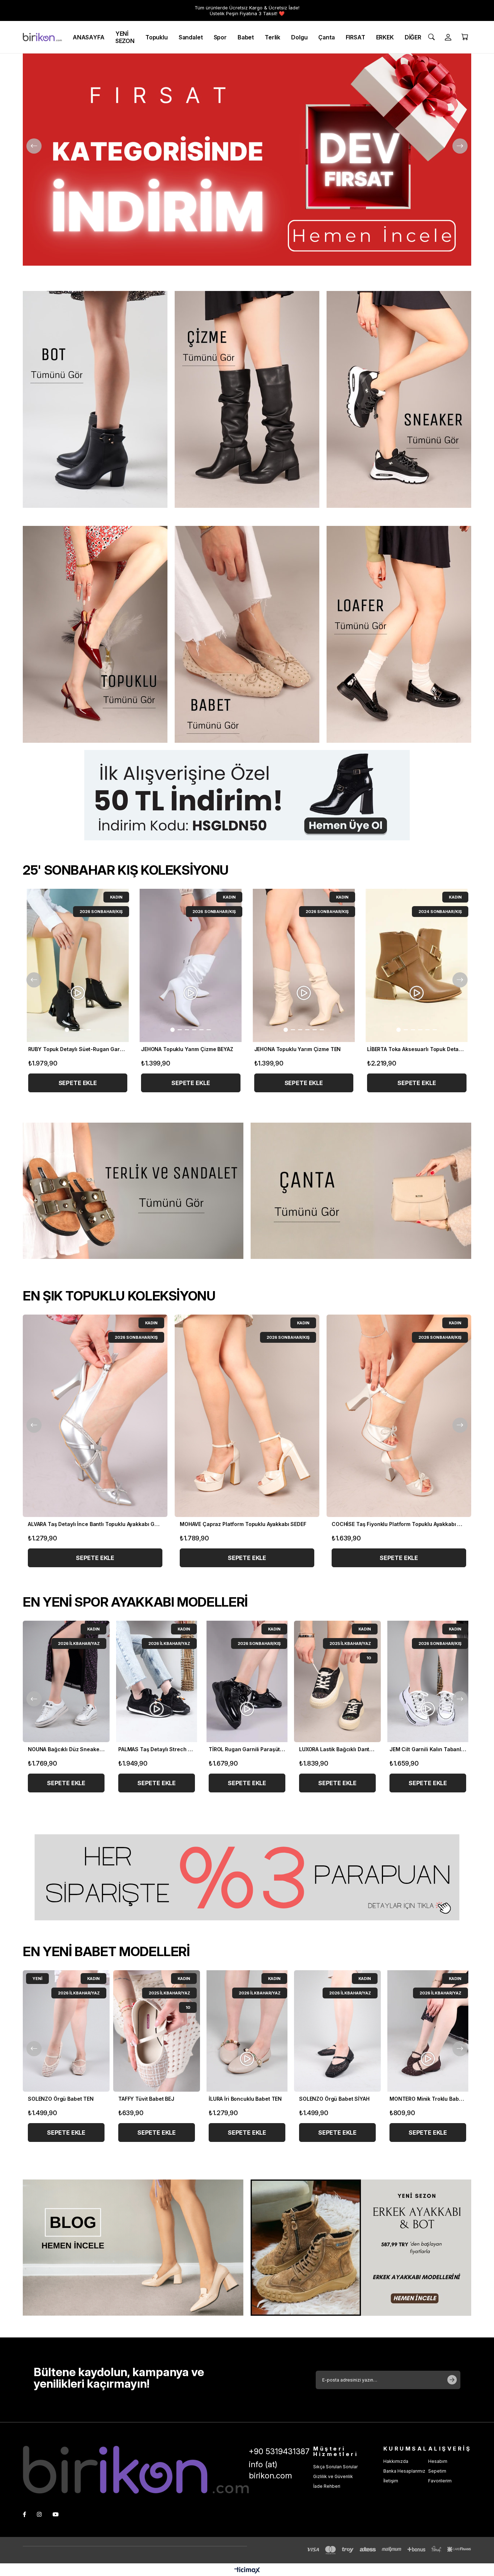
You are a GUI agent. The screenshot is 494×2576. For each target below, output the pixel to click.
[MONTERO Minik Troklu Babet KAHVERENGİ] (158, 2031)
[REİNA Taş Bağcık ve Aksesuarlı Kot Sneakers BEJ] (337, 1681)
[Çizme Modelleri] (247, 399)
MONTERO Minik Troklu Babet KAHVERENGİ (158, 2099)
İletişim (391, 2481)
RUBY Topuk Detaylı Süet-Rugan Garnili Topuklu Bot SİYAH (417, 1049)
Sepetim (437, 2471)
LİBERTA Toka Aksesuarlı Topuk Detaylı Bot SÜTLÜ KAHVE (191, 1049)
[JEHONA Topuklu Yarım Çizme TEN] (78, 965)
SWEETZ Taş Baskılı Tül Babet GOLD (430, 2099)
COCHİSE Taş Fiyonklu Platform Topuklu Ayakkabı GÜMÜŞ (95, 1524)
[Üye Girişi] (448, 37)
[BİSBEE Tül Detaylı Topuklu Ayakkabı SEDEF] (399, 1416)
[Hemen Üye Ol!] (247, 795)
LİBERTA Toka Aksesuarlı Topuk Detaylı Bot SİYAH (304, 1049)
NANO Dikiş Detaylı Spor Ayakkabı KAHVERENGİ (247, 1749)
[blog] (133, 2248)
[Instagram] (39, 2514)
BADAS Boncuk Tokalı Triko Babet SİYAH (339, 2099)
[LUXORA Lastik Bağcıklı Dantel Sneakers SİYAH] (66, 1681)
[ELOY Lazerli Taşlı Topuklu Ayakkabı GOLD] (247, 1416)
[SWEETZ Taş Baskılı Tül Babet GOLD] (430, 2031)
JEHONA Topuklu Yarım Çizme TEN (71, 1049)
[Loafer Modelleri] (399, 634)
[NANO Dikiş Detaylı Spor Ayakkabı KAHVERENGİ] (247, 1681)
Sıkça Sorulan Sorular (335, 2467)
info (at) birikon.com (270, 2470)
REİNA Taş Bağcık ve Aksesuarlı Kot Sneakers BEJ (337, 1749)
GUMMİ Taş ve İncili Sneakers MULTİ (428, 1749)
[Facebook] (24, 2514)
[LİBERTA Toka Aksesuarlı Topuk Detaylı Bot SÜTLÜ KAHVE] (191, 965)
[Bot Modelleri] (95, 399)
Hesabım (438, 2461)
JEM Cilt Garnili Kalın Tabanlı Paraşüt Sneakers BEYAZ (157, 1749)
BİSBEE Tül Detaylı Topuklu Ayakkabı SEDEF (385, 1524)
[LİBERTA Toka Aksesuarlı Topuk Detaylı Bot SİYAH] (304, 965)
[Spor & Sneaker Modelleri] (399, 399)
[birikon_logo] (136, 2470)
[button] (59, 1030)
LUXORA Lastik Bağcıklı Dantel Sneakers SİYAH (66, 1749)
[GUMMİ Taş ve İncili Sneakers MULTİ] (428, 1681)
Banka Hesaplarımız (404, 2471)
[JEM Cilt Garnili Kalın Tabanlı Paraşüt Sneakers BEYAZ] (157, 1681)
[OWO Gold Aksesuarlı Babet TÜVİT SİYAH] (249, 2031)
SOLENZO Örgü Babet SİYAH (65, 2099)
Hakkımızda (396, 2461)
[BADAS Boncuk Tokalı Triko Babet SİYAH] (339, 2031)
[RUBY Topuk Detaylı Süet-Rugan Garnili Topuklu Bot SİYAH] (417, 965)
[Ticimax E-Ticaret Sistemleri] (247, 2571)
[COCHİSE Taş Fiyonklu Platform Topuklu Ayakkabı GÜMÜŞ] (95, 1416)
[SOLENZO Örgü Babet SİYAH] (68, 2031)
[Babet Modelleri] (247, 634)
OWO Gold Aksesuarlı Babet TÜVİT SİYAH (249, 2099)
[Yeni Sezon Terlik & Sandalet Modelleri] (133, 1191)
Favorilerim (440, 2481)
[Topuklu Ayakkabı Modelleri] (95, 634)
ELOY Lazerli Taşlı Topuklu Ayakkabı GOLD (233, 1524)
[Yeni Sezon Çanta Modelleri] (361, 1191)
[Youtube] (56, 2514)
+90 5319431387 (279, 2451)
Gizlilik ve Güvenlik (333, 2476)
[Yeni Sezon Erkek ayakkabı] (361, 2248)
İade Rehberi (327, 2486)
